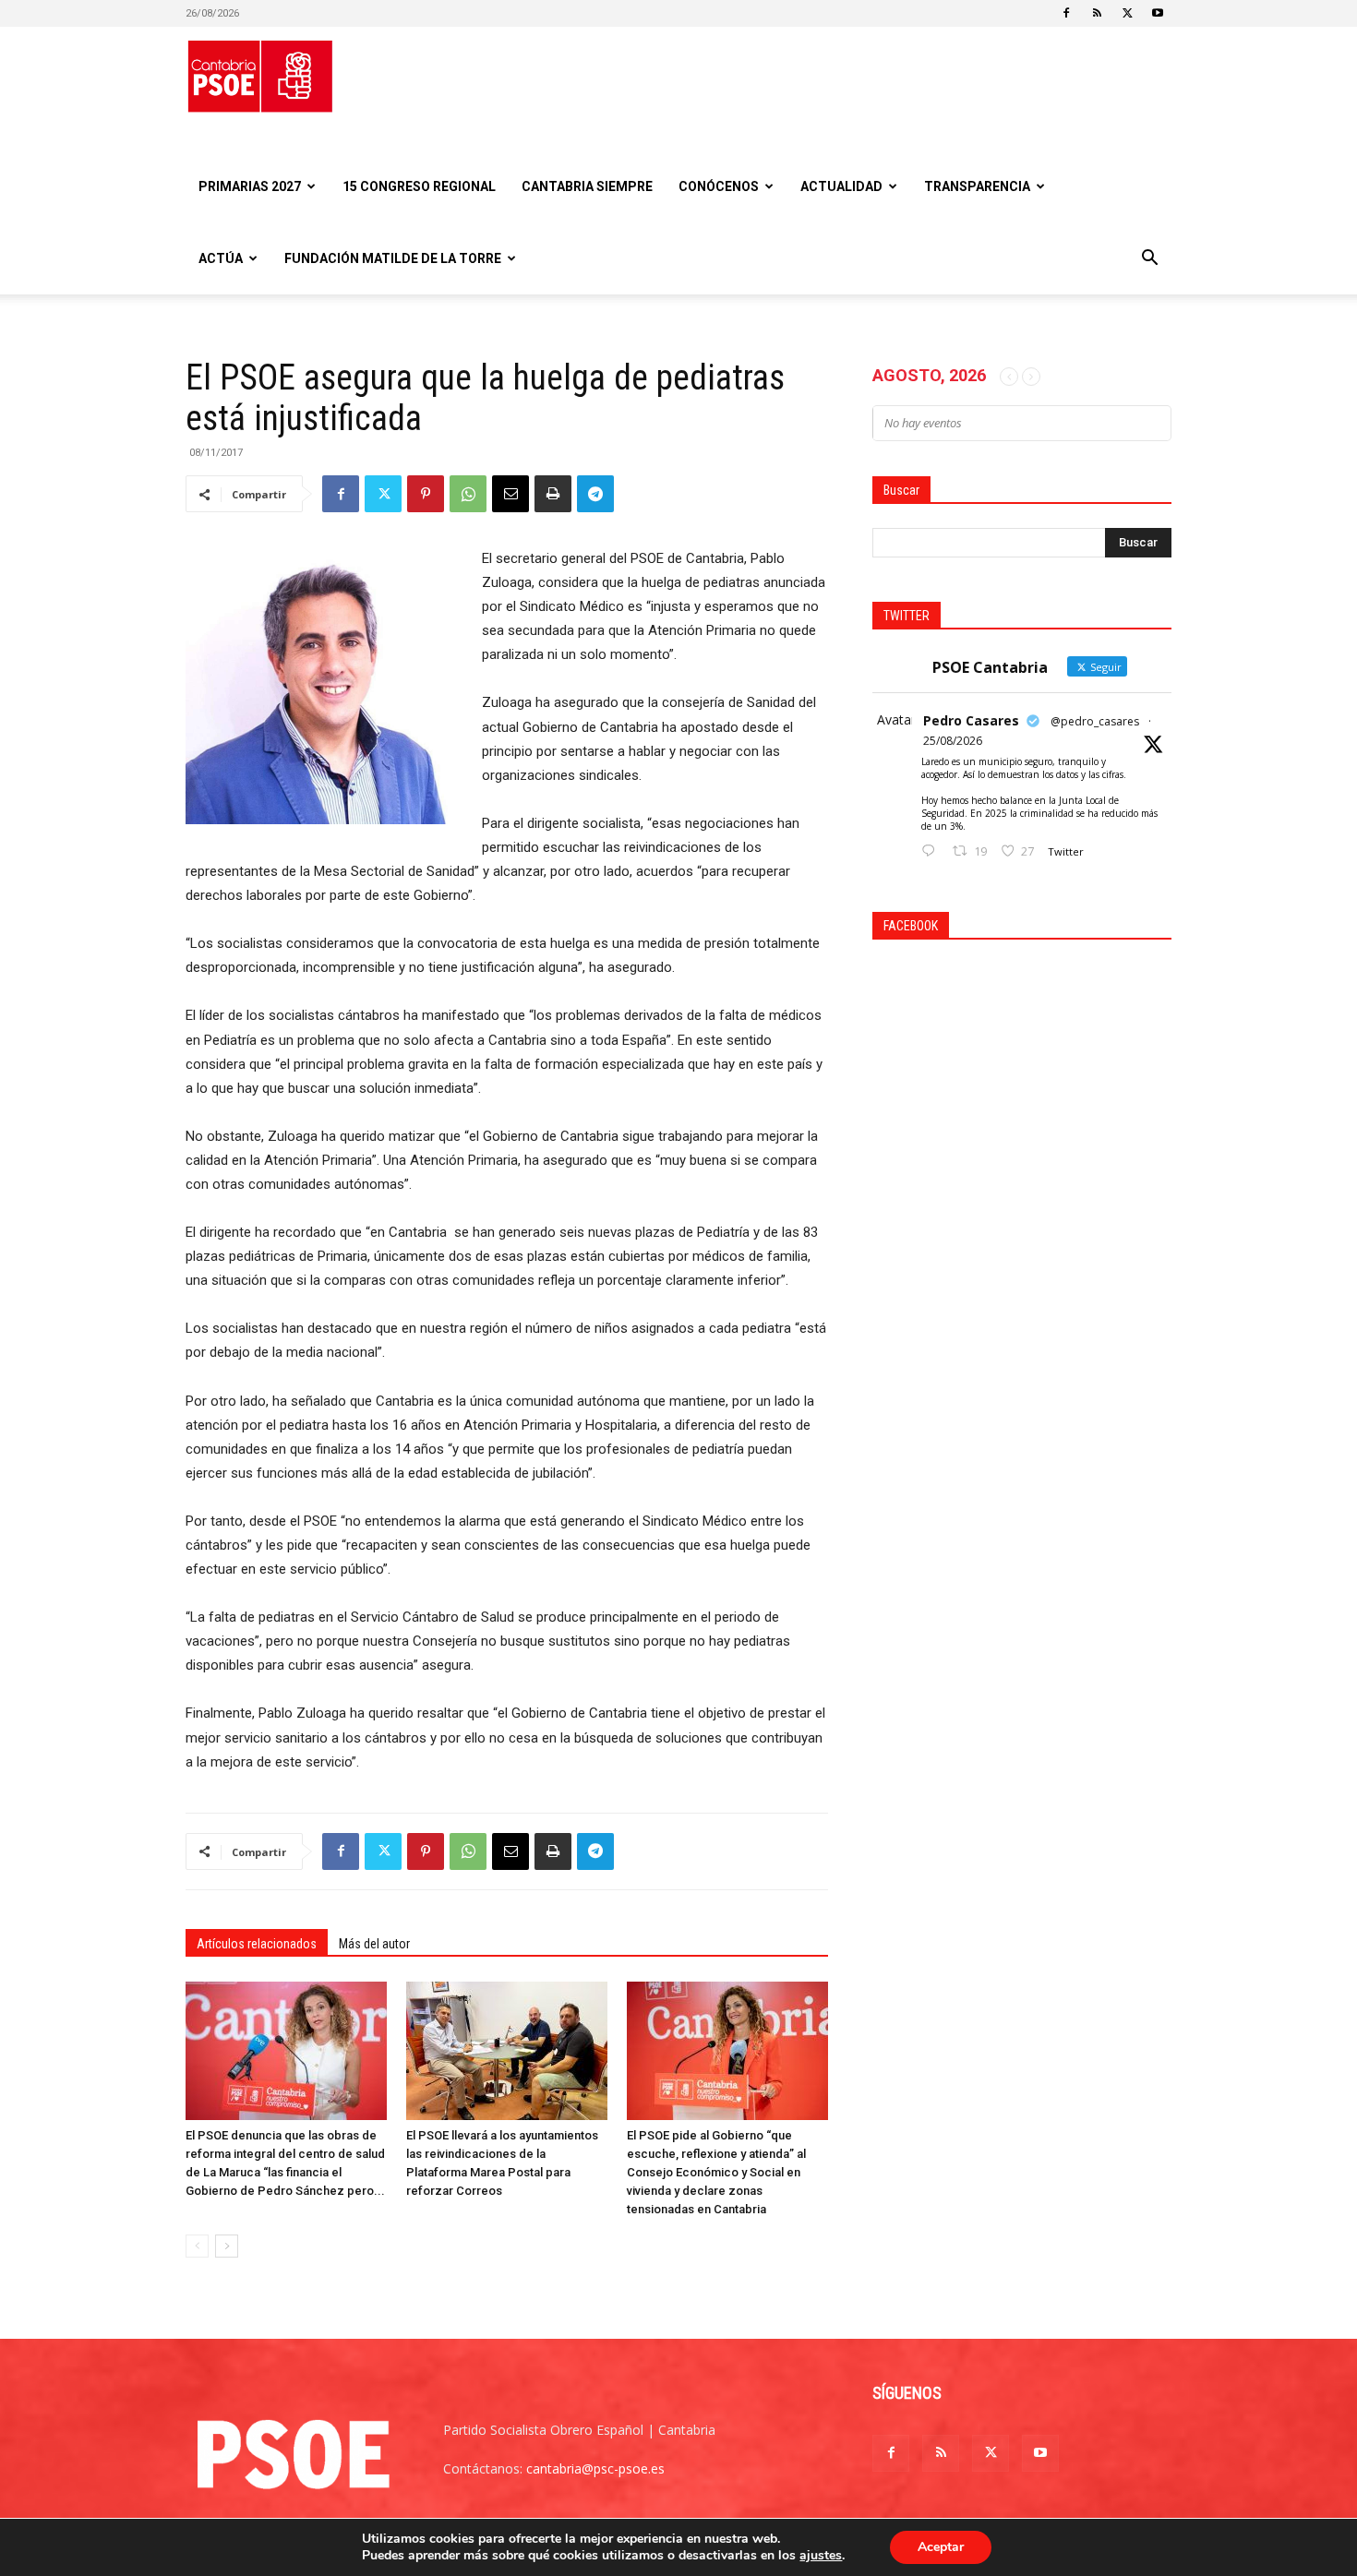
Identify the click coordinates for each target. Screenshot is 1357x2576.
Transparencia (977, 186)
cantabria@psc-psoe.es (595, 2468)
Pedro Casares (971, 720)
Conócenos (719, 186)
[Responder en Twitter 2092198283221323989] (932, 851)
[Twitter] (1127, 13)
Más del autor (374, 1944)
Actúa (221, 258)
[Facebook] (1066, 13)
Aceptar (941, 2547)
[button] (1149, 260)
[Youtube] (1158, 13)
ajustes (821, 2556)
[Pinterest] (426, 494)
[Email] (510, 494)
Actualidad (841, 186)
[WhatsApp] (468, 494)
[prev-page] (197, 2246)
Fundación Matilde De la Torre (393, 258)
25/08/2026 (953, 741)
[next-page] (227, 2246)
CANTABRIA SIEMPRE (587, 186)
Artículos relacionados (257, 1944)
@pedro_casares (1095, 721)
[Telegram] (595, 494)
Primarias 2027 (250, 186)
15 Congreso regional (419, 186)
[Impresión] (553, 494)
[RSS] (1097, 13)
